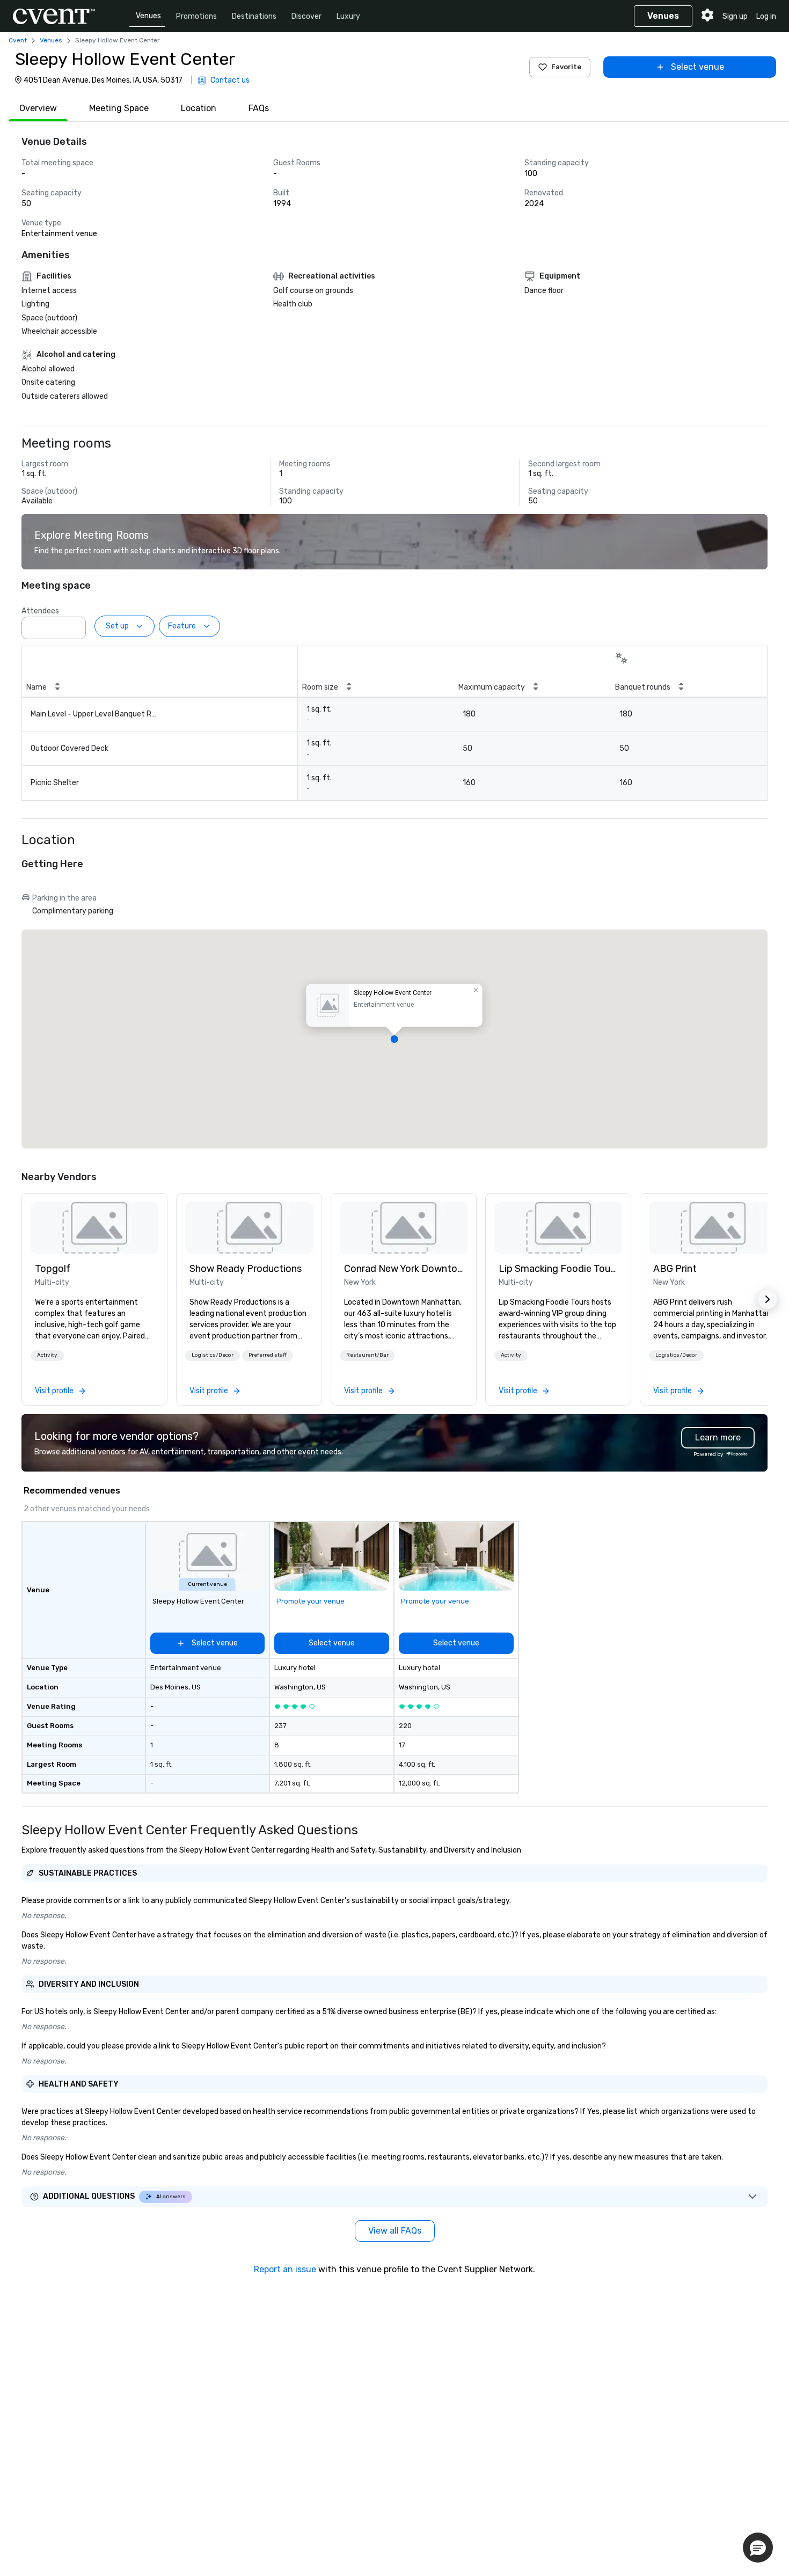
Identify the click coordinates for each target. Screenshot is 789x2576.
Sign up (735, 16)
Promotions (196, 16)
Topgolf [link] (53, 1269)
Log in (766, 16)
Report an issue (285, 2269)
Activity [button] (47, 1355)
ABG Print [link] (675, 1269)
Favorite (566, 67)
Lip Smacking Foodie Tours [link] (558, 1269)
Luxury (348, 16)
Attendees (40, 611)
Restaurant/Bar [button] (367, 1355)
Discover (306, 16)
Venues (148, 16)
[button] (75, 625)
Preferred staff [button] (268, 1355)
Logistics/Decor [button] (213, 1355)
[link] (94, 1228)
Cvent (18, 40)
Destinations (254, 16)
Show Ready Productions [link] (246, 1269)
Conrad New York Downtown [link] (404, 1269)
